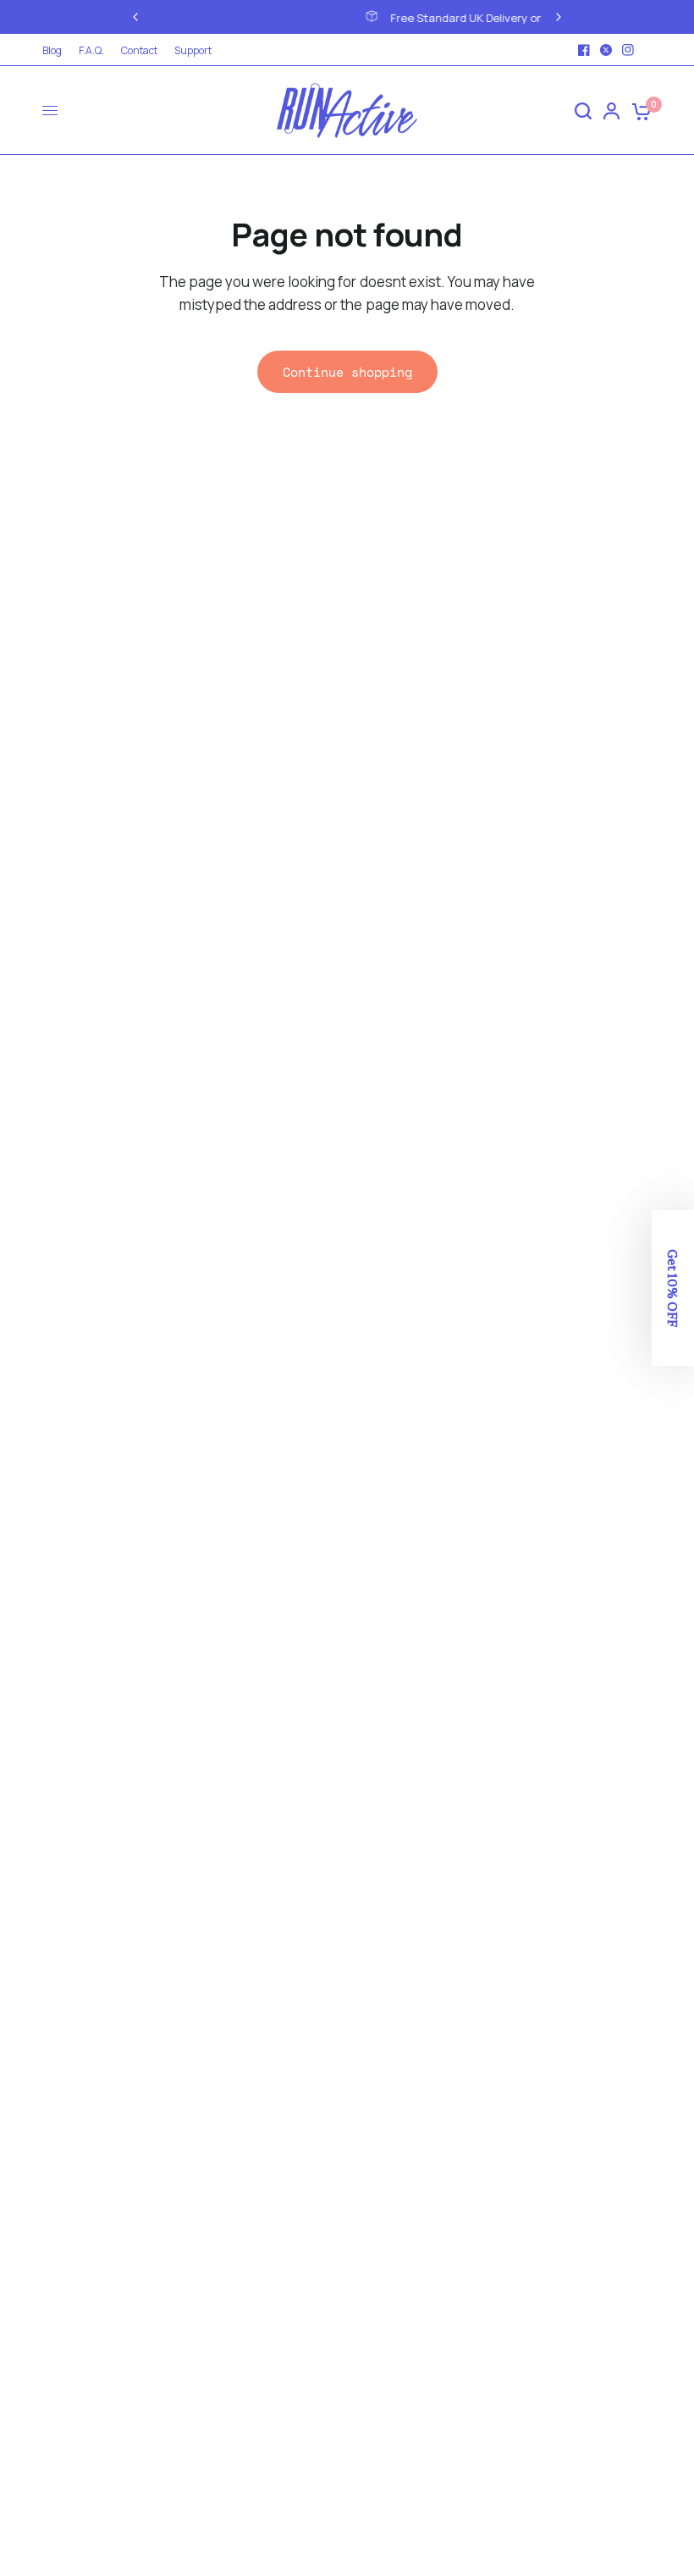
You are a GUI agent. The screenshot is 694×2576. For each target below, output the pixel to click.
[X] (606, 50)
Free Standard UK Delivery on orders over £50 (372, 18)
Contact (139, 50)
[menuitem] (56, 50)
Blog (52, 50)
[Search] (583, 111)
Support (193, 50)
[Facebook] (584, 50)
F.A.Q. (91, 50)
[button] (673, 1288)
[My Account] (611, 111)
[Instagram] (628, 50)
